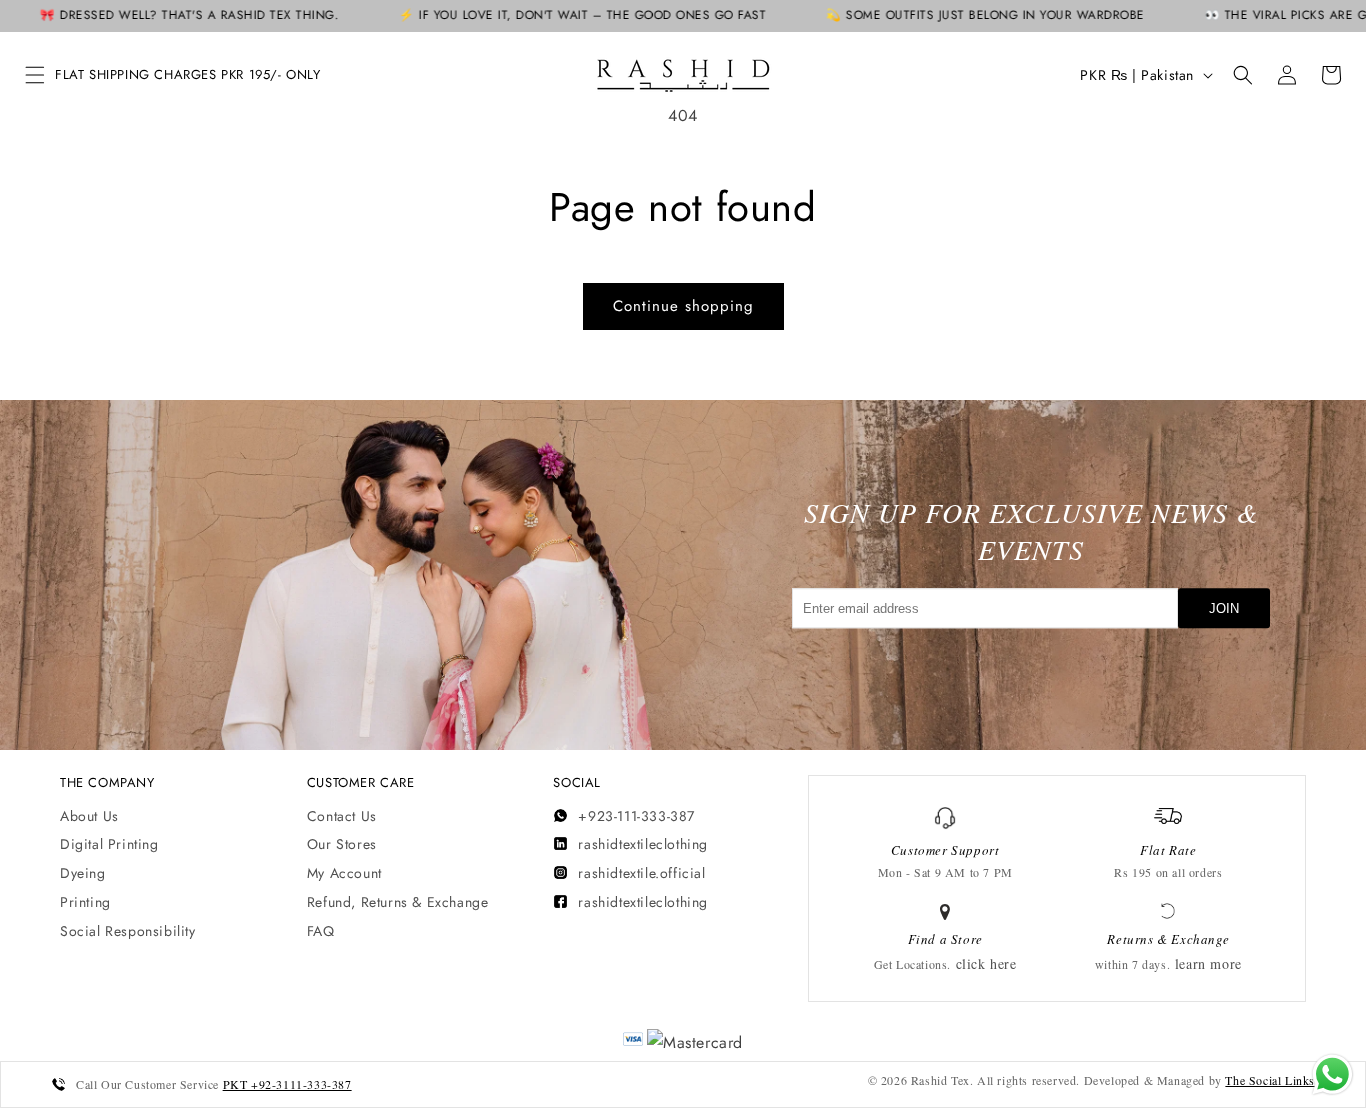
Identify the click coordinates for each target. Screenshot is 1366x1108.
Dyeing (83, 873)
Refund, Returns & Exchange (398, 902)
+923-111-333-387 (636, 816)
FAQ (321, 931)
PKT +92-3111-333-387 (287, 1084)
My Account (344, 873)
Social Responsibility (128, 931)
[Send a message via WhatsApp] (1332, 1074)
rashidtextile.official (641, 873)
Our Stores (342, 844)
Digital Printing (109, 844)
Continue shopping (683, 306)
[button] (35, 75)
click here (986, 963)
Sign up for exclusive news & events (1031, 531)
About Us (89, 816)
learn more (1208, 963)
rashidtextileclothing (643, 844)
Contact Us (342, 816)
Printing (85, 902)
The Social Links (1270, 1080)
